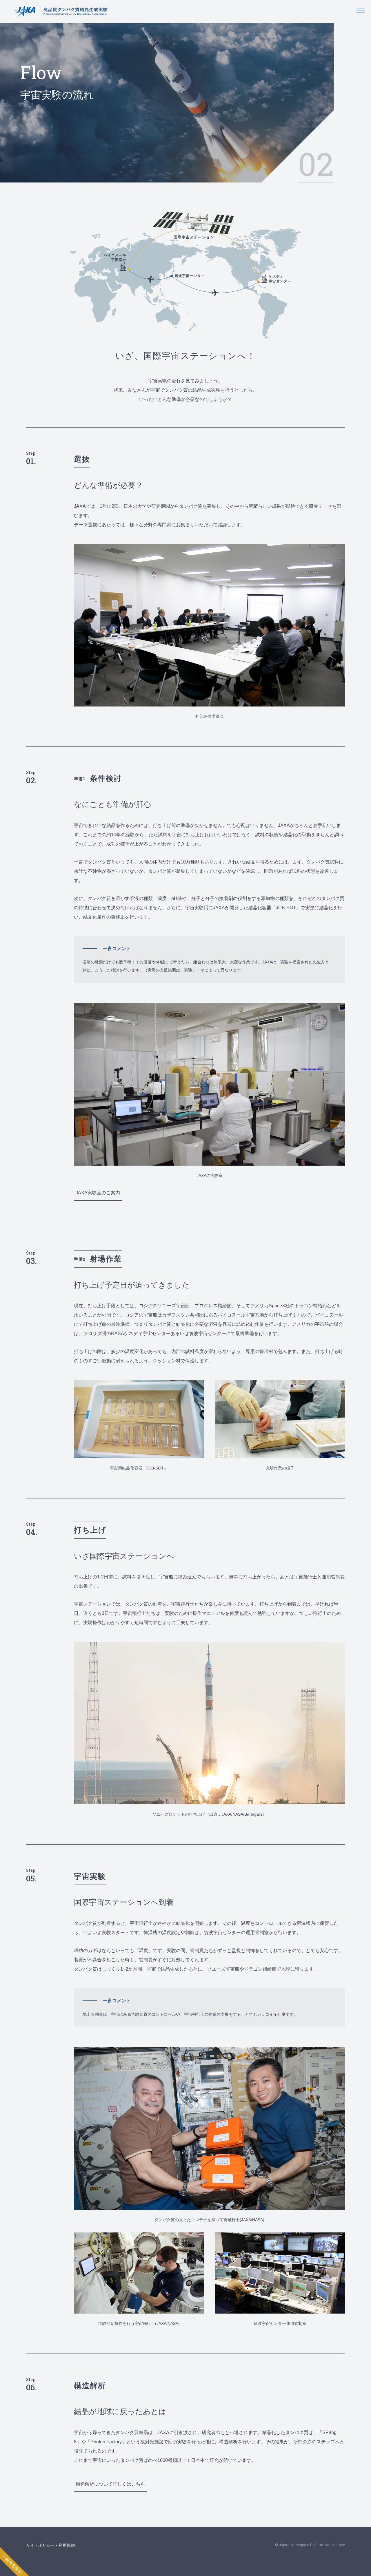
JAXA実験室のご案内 (98, 1193)
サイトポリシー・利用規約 (50, 2545)
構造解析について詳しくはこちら (110, 2484)
